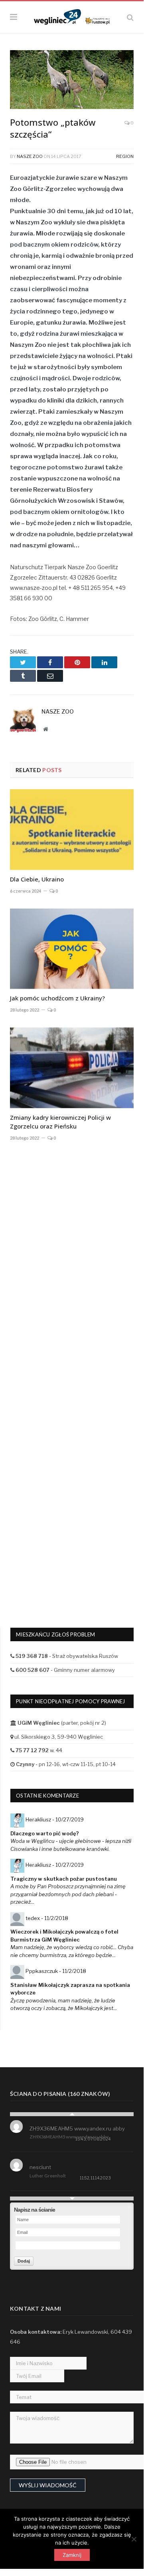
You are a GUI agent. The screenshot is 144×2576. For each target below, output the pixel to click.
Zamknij (72, 2555)
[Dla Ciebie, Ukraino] (72, 830)
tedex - (47, 1918)
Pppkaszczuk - (56, 1971)
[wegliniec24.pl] (72, 16)
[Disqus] (72, 1279)
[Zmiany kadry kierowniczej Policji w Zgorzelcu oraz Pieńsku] (72, 1068)
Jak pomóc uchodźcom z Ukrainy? (57, 998)
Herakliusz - (55, 1819)
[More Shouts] (72, 2199)
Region (125, 156)
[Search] (130, 17)
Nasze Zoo (30, 156)
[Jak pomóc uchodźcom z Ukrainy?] (72, 949)
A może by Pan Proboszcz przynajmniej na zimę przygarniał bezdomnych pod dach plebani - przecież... (68, 1894)
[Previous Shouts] (72, 2114)
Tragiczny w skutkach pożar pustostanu (64, 1879)
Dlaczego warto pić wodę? (45, 1833)
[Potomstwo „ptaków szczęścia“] (72, 81)
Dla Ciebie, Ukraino (37, 879)
